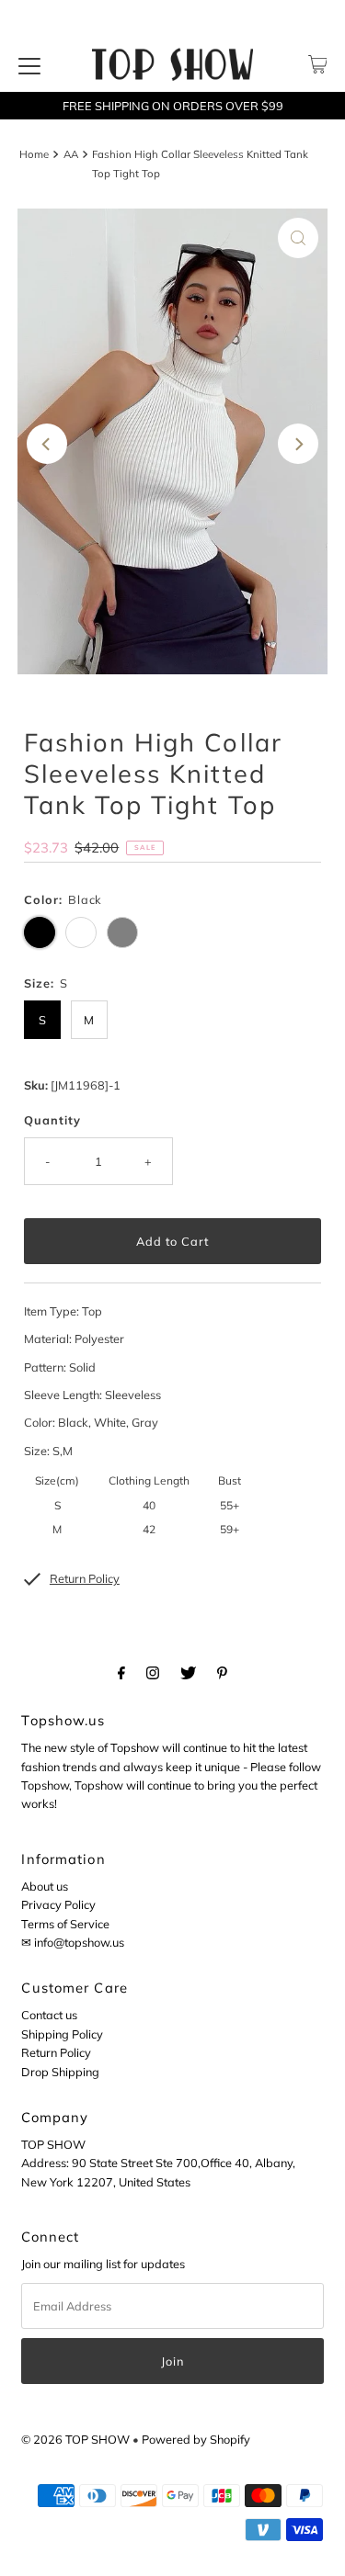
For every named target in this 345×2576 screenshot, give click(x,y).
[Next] (298, 444)
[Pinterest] (222, 1672)
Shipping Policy (62, 2034)
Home (34, 154)
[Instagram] (153, 1672)
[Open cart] (318, 64)
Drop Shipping (60, 2072)
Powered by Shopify (196, 2439)
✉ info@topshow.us (73, 1942)
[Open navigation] (29, 64)
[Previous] (47, 444)
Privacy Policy (58, 1904)
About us (45, 1886)
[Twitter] (188, 1672)
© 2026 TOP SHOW (75, 2439)
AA (71, 154)
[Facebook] (121, 1672)
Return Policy (56, 2052)
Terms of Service (65, 1924)
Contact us (49, 2015)
